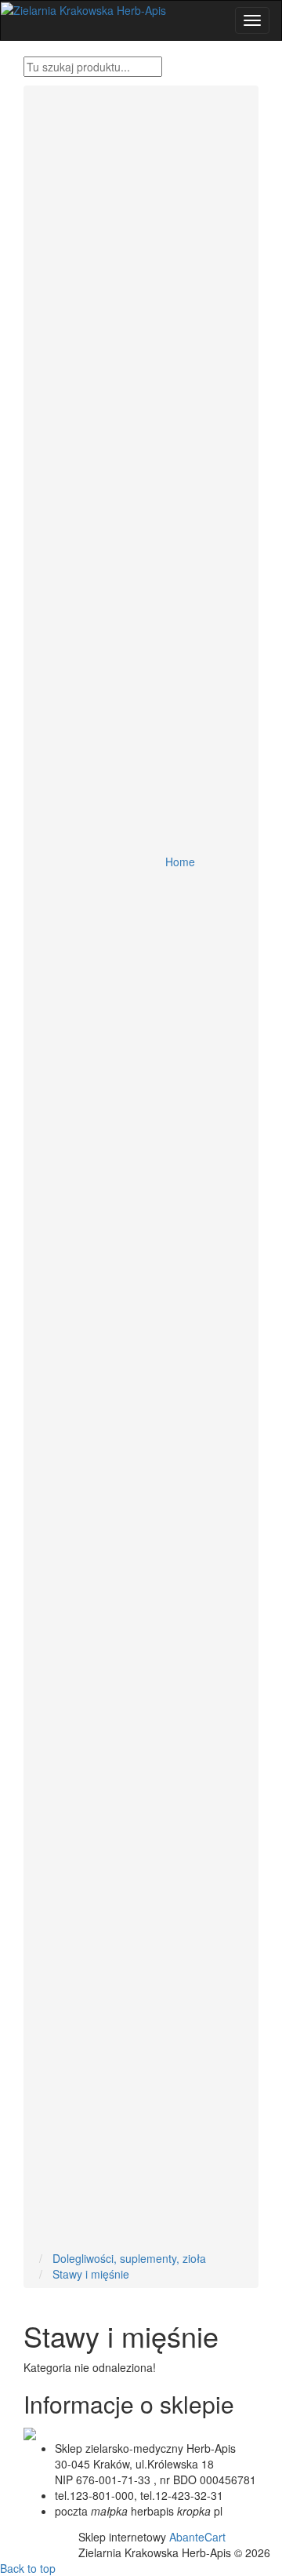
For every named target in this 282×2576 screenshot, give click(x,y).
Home (180, 862)
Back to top (28, 2568)
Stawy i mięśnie (91, 2274)
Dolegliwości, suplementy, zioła (129, 2258)
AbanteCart (197, 2537)
